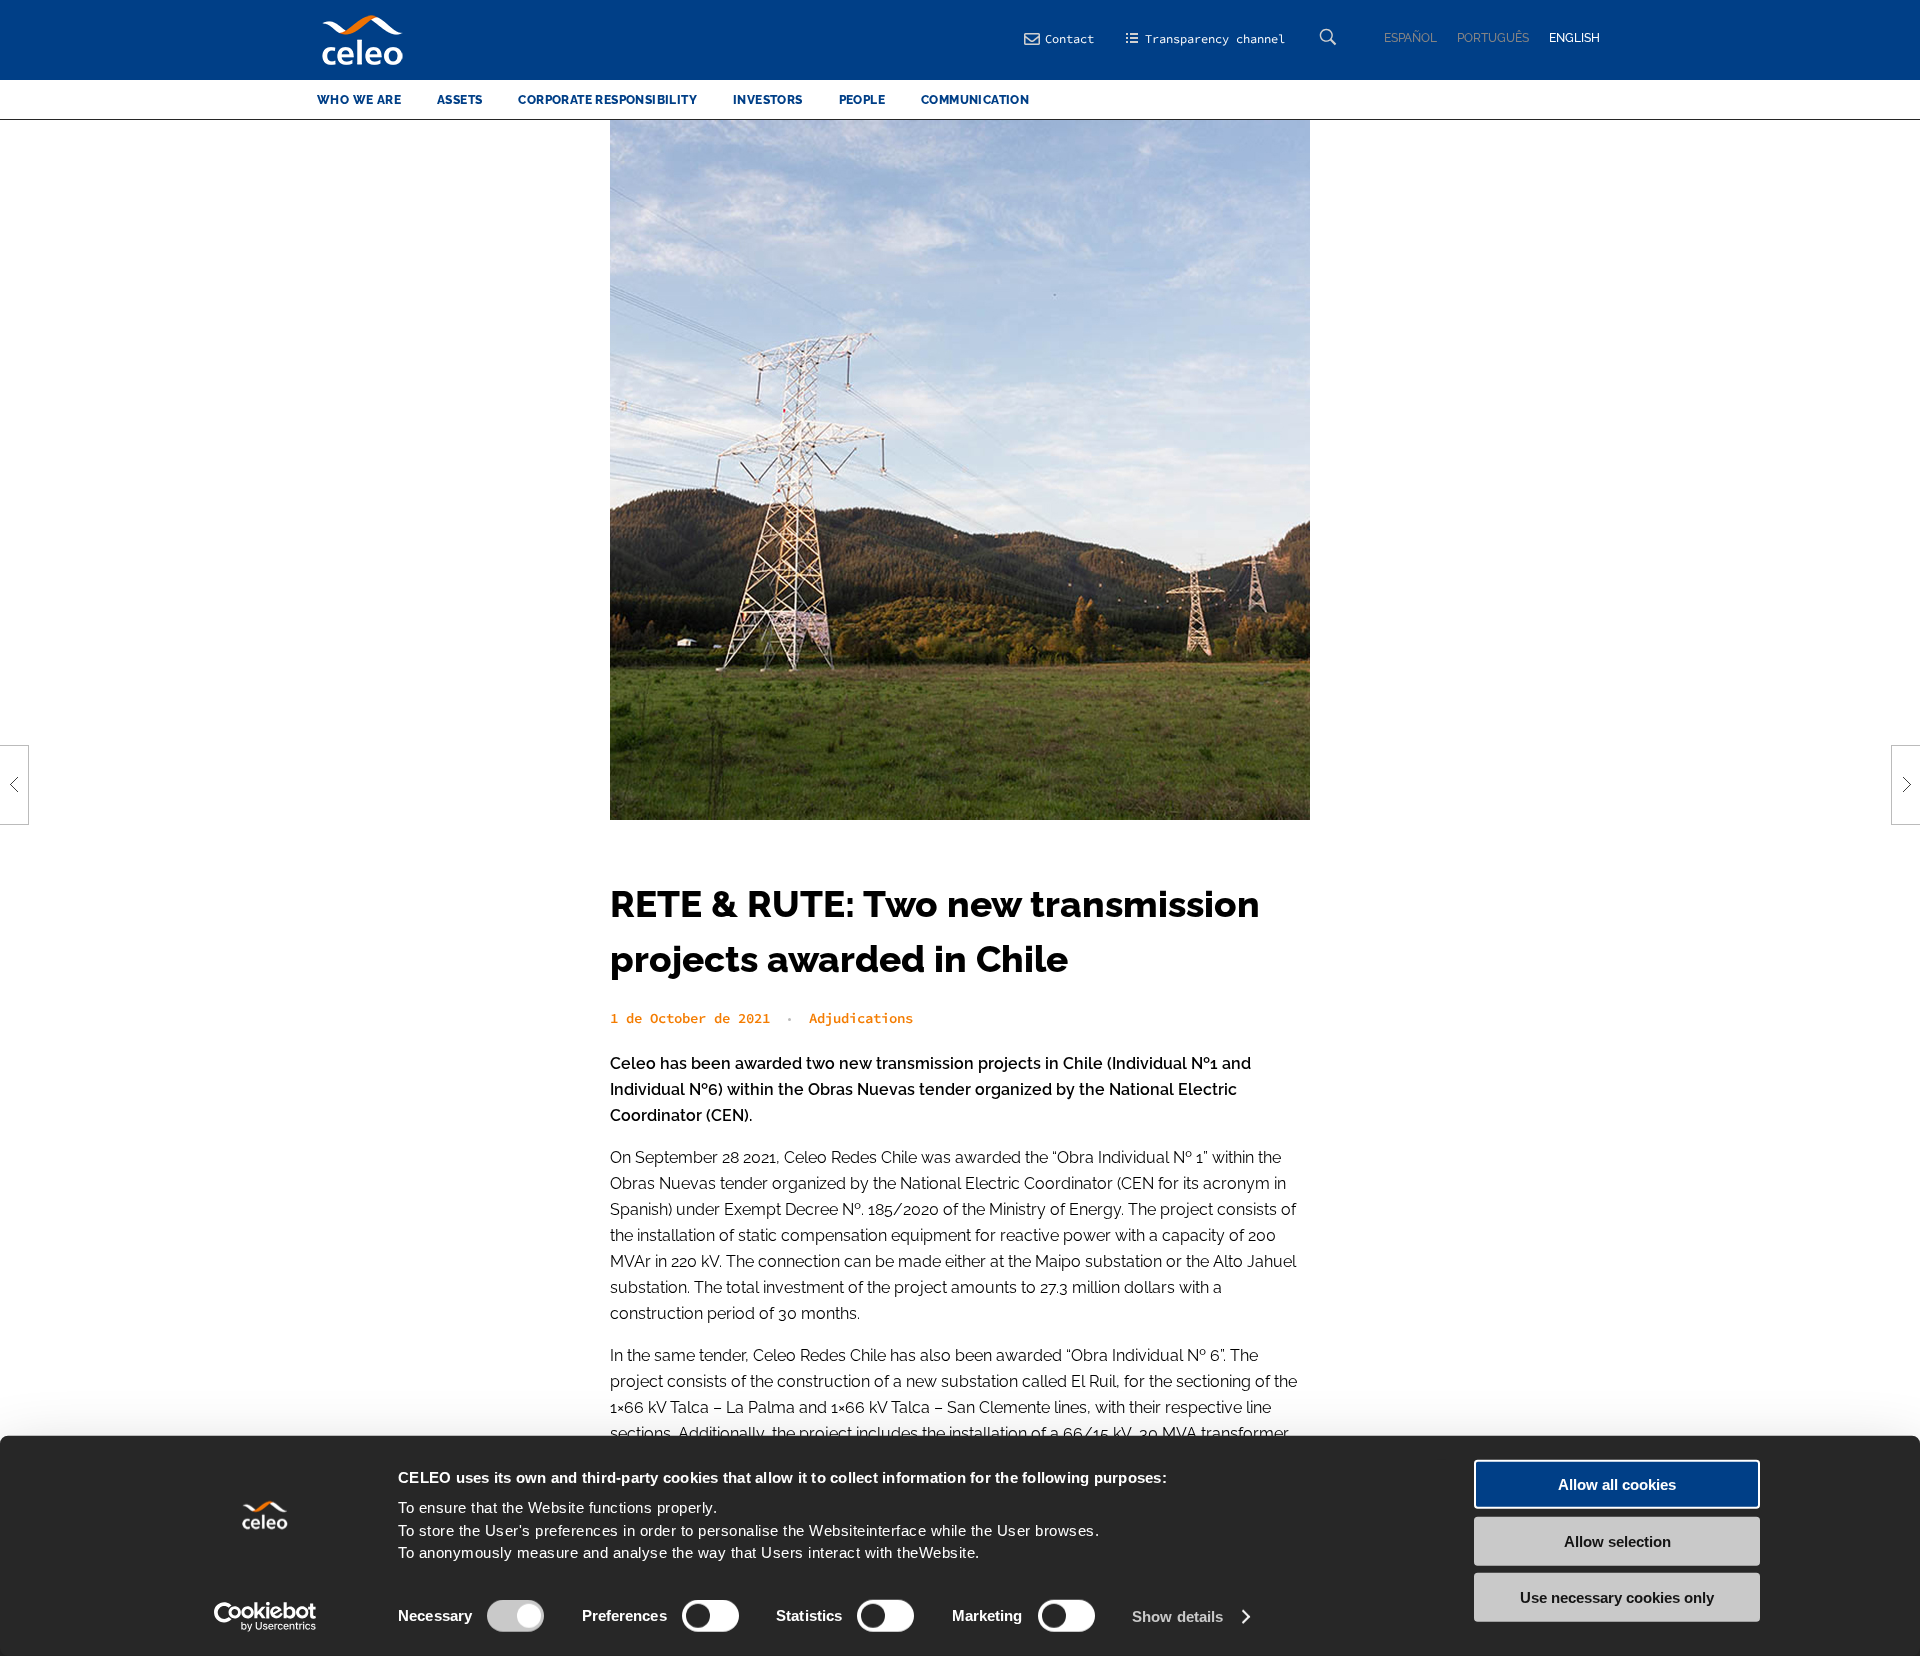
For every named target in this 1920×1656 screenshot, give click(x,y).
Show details (1177, 1616)
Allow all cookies (1617, 1484)
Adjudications (861, 1018)
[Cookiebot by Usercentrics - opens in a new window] (265, 1617)
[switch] (710, 1616)
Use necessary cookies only (1617, 1597)
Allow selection (1617, 1540)
